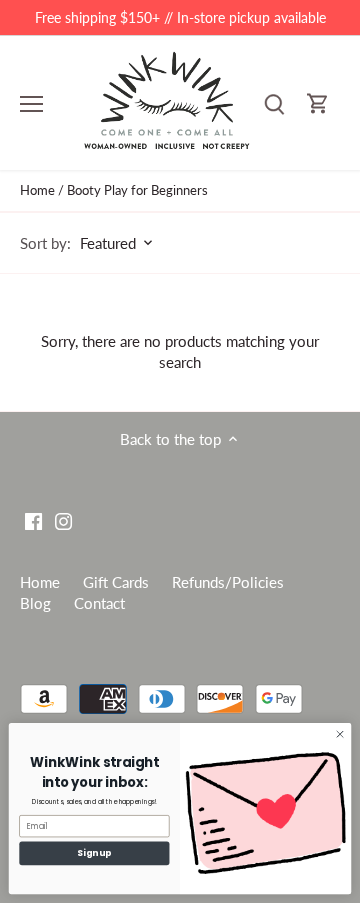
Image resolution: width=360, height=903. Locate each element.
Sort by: (45, 243)
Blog (35, 603)
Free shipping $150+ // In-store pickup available (180, 17)
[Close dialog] (339, 734)
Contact (99, 603)
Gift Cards (116, 582)
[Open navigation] (31, 104)
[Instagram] (63, 520)
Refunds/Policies (228, 582)
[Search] (274, 103)
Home (40, 582)
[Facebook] (33, 520)
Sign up (94, 853)
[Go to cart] (318, 103)
